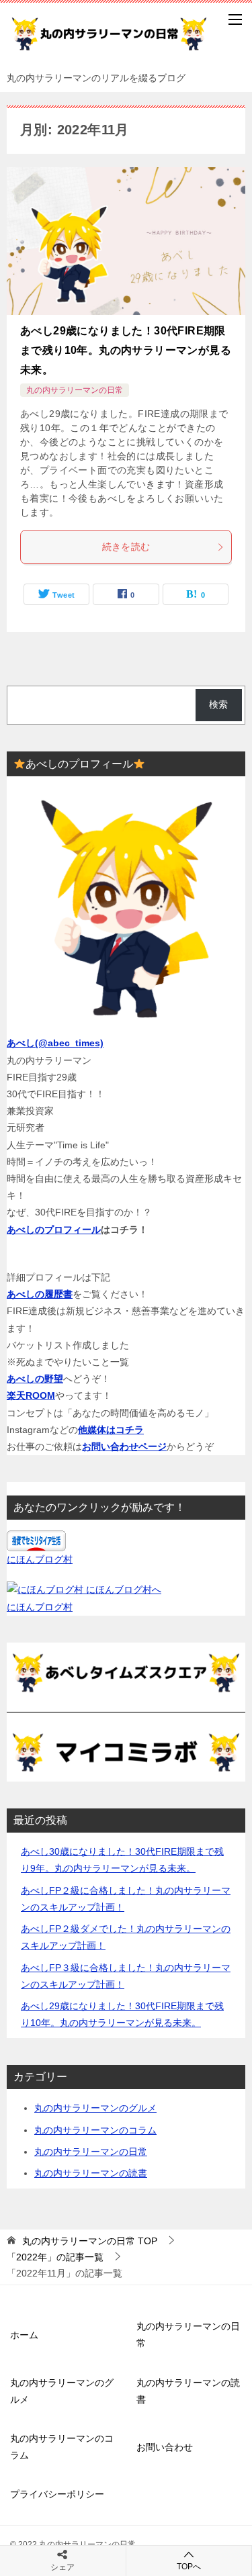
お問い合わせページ (124, 1446)
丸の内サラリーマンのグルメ (95, 2108)
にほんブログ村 (40, 1559)
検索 (218, 704)
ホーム (24, 2335)
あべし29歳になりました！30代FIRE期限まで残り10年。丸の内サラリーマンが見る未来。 (126, 350)
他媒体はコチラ (111, 1430)
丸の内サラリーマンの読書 (91, 2173)
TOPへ (189, 2567)
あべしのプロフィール (54, 1230)
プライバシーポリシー (57, 2494)
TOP (90, 2241)
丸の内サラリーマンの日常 (75, 390)
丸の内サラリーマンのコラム (95, 2130)
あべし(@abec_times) (55, 1043)
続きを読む (126, 547)
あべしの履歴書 (40, 1294)
